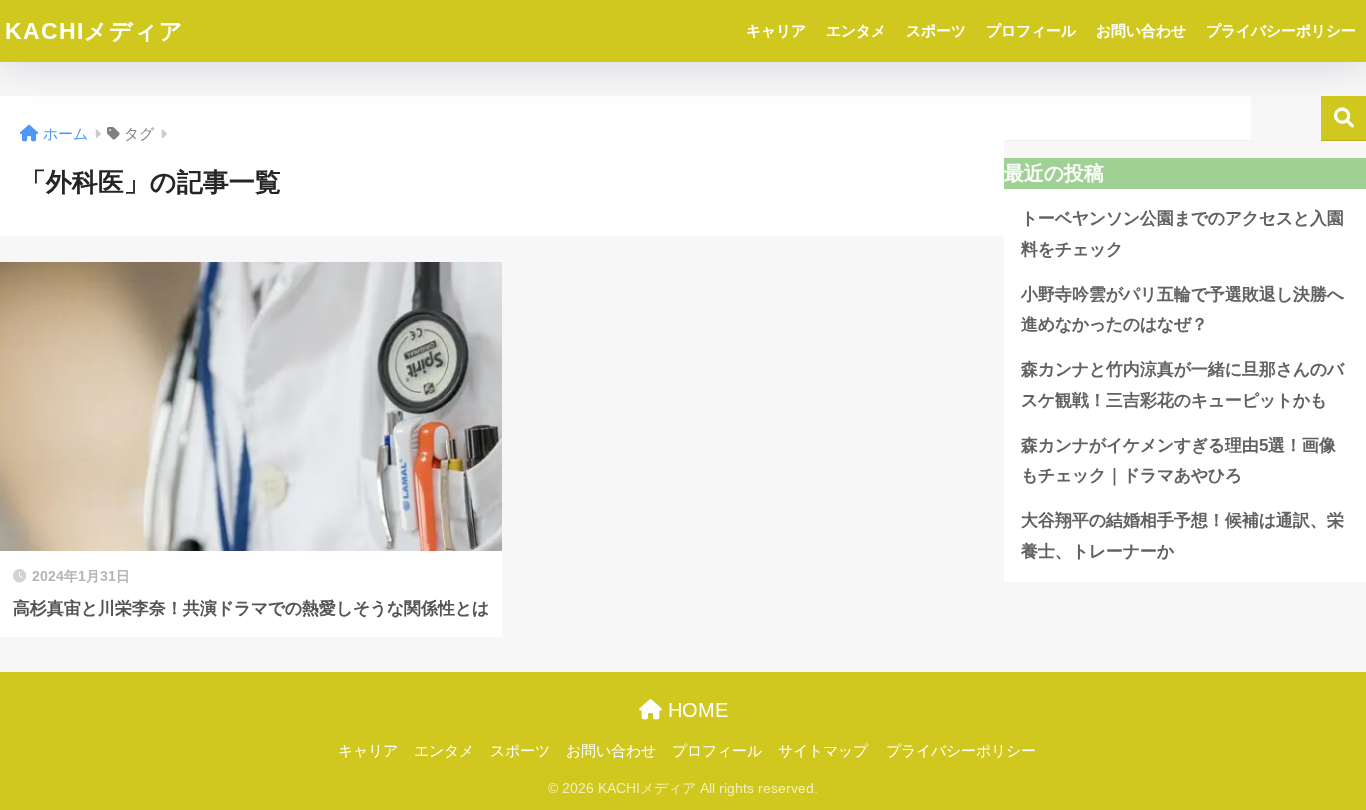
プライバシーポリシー (1281, 30)
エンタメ (856, 30)
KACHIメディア (94, 31)
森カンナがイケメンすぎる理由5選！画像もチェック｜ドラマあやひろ (1178, 461)
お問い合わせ (1141, 30)
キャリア (776, 30)
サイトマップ (823, 751)
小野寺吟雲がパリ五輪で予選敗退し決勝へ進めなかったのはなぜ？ (1182, 310)
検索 (1343, 118)
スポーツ (936, 30)
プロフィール (1031, 30)
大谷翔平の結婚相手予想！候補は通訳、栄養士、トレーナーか (1182, 536)
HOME (695, 710)
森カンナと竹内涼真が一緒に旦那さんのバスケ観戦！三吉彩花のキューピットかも (1182, 385)
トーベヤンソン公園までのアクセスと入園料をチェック (1182, 234)
